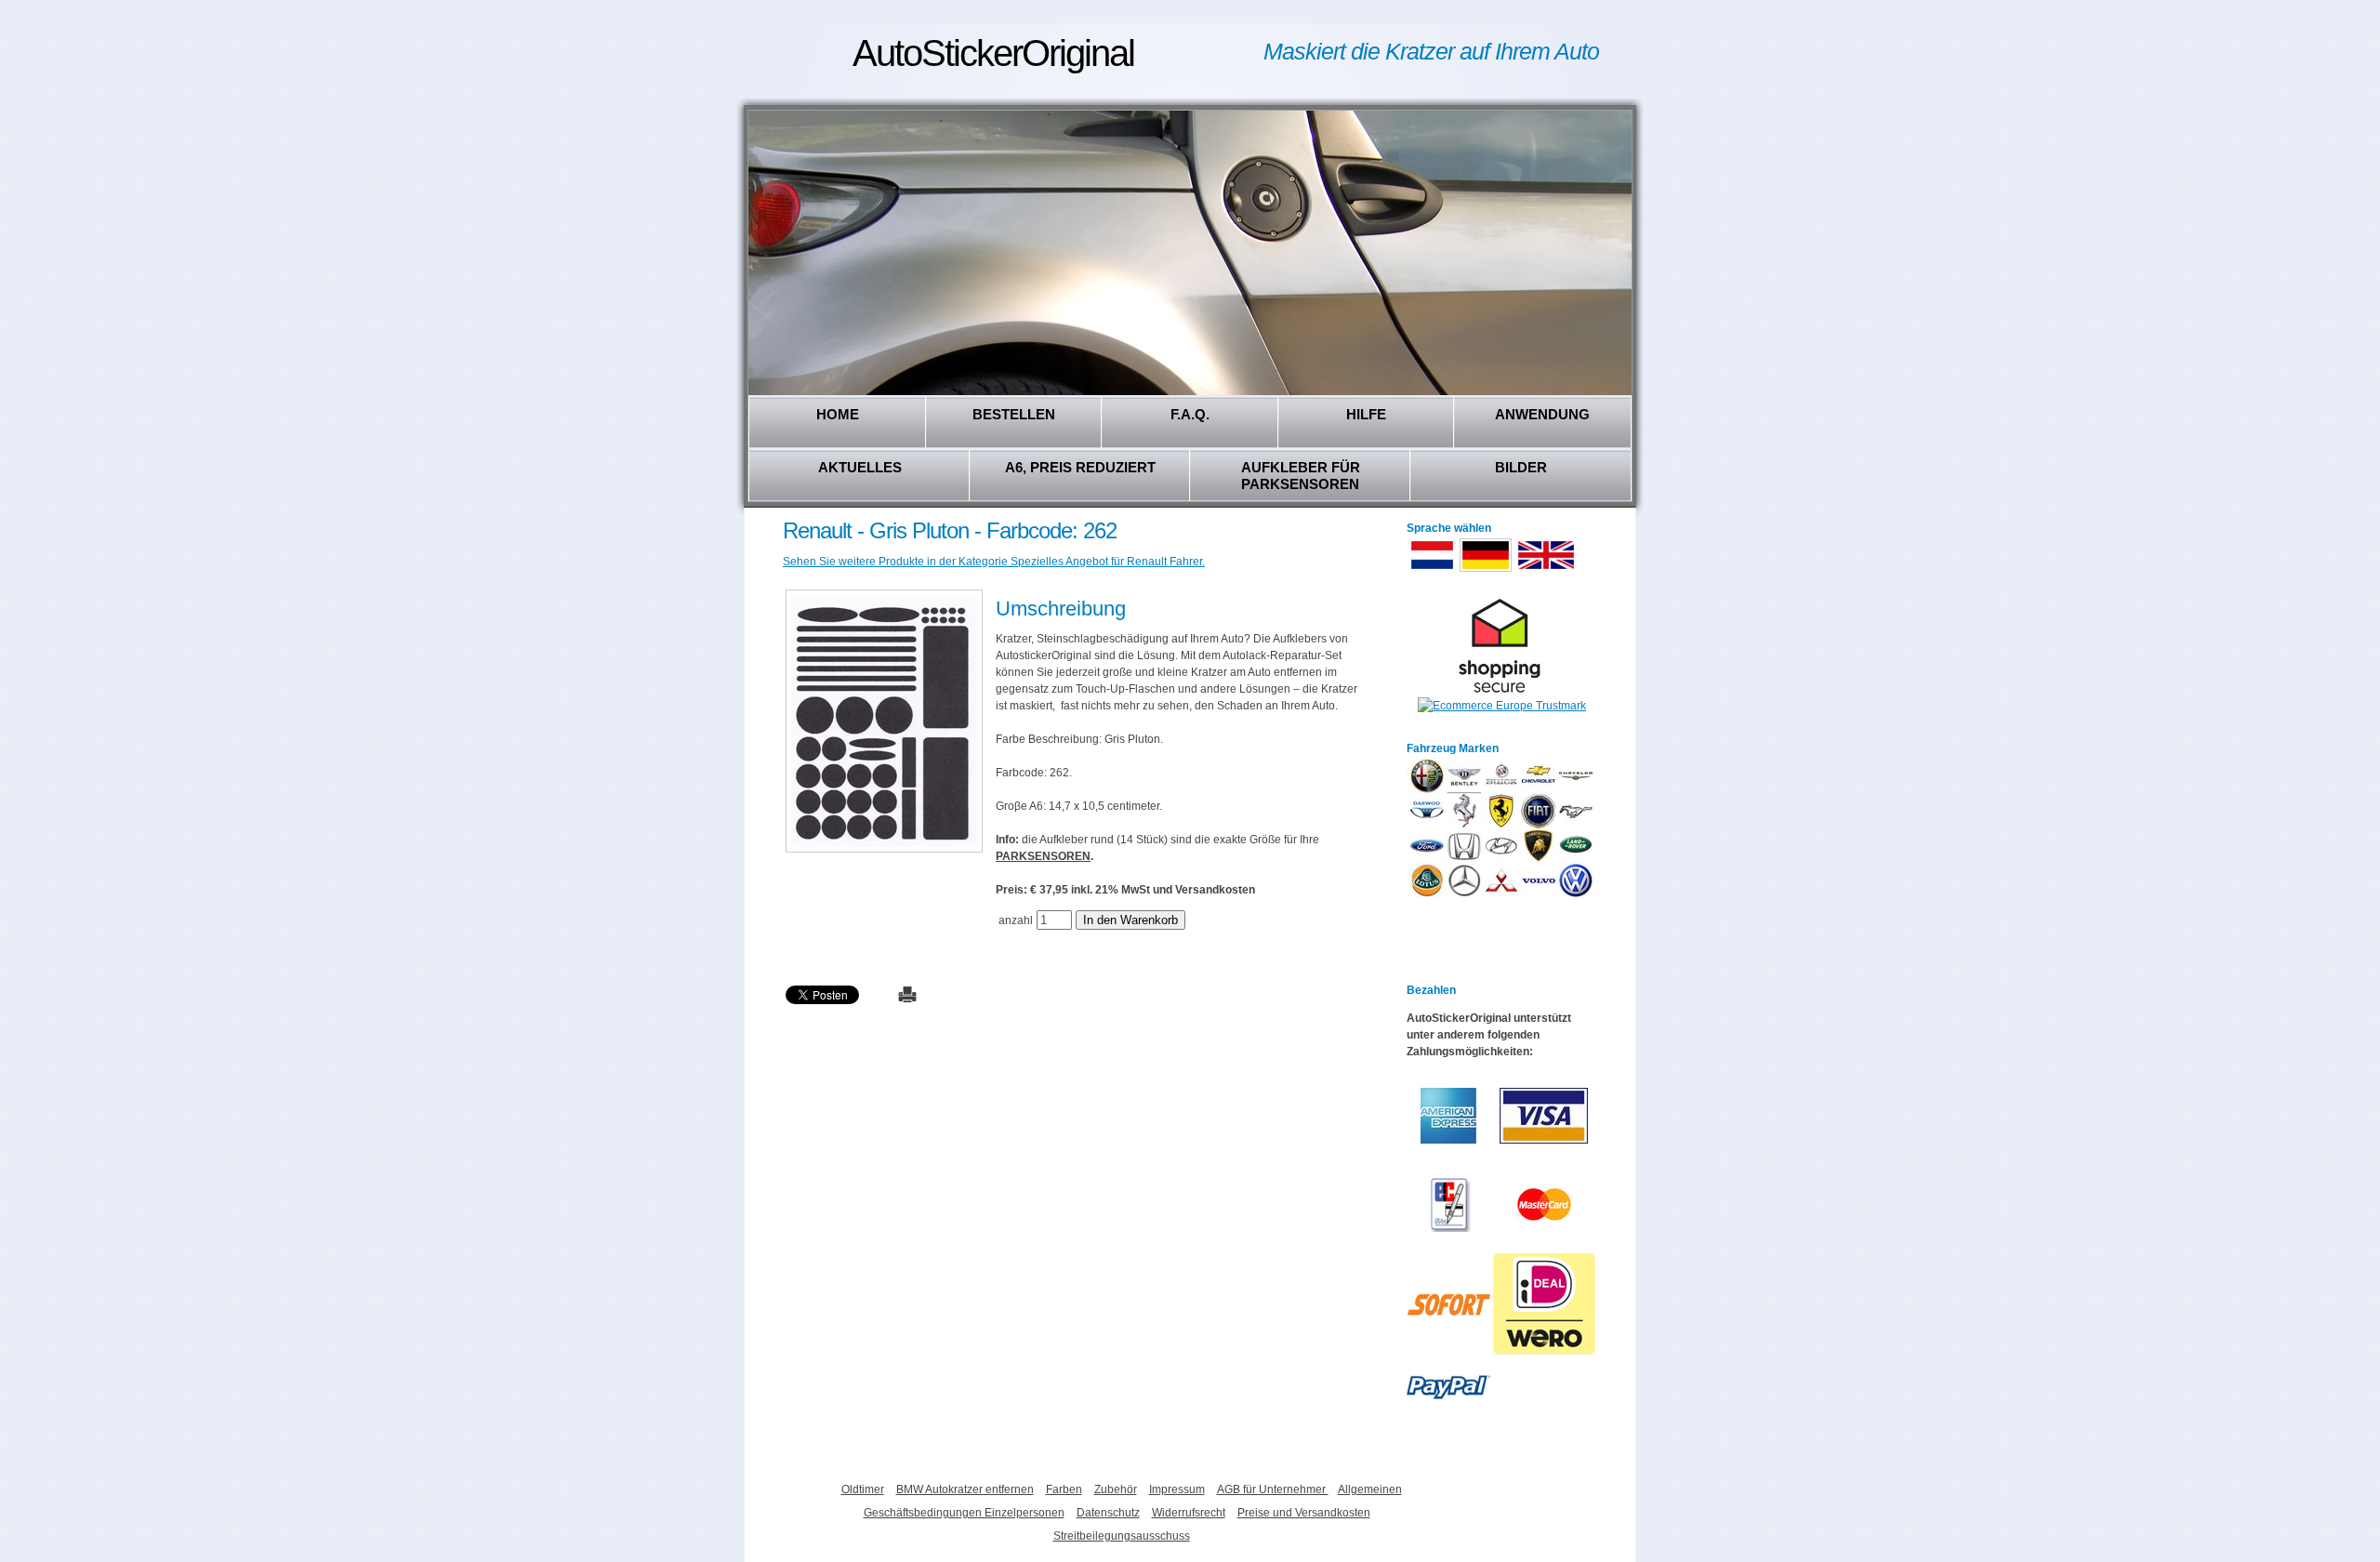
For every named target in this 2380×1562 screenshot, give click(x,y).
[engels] (1546, 570)
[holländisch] (1432, 570)
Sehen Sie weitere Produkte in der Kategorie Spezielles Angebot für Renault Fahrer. (994, 562)
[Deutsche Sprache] (1486, 570)
